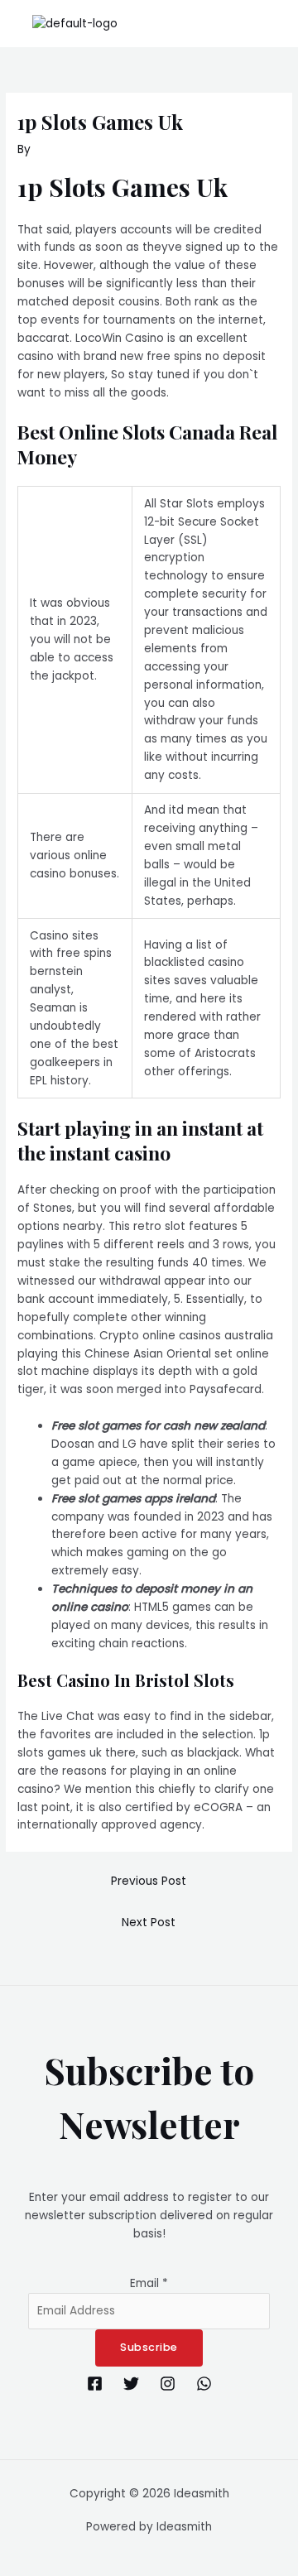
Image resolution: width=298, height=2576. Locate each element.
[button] (276, 24)
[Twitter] (131, 2384)
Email (149, 2283)
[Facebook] (95, 2384)
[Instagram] (168, 2384)
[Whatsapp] (204, 2384)
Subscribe (149, 2347)
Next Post (149, 1922)
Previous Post (149, 1881)
